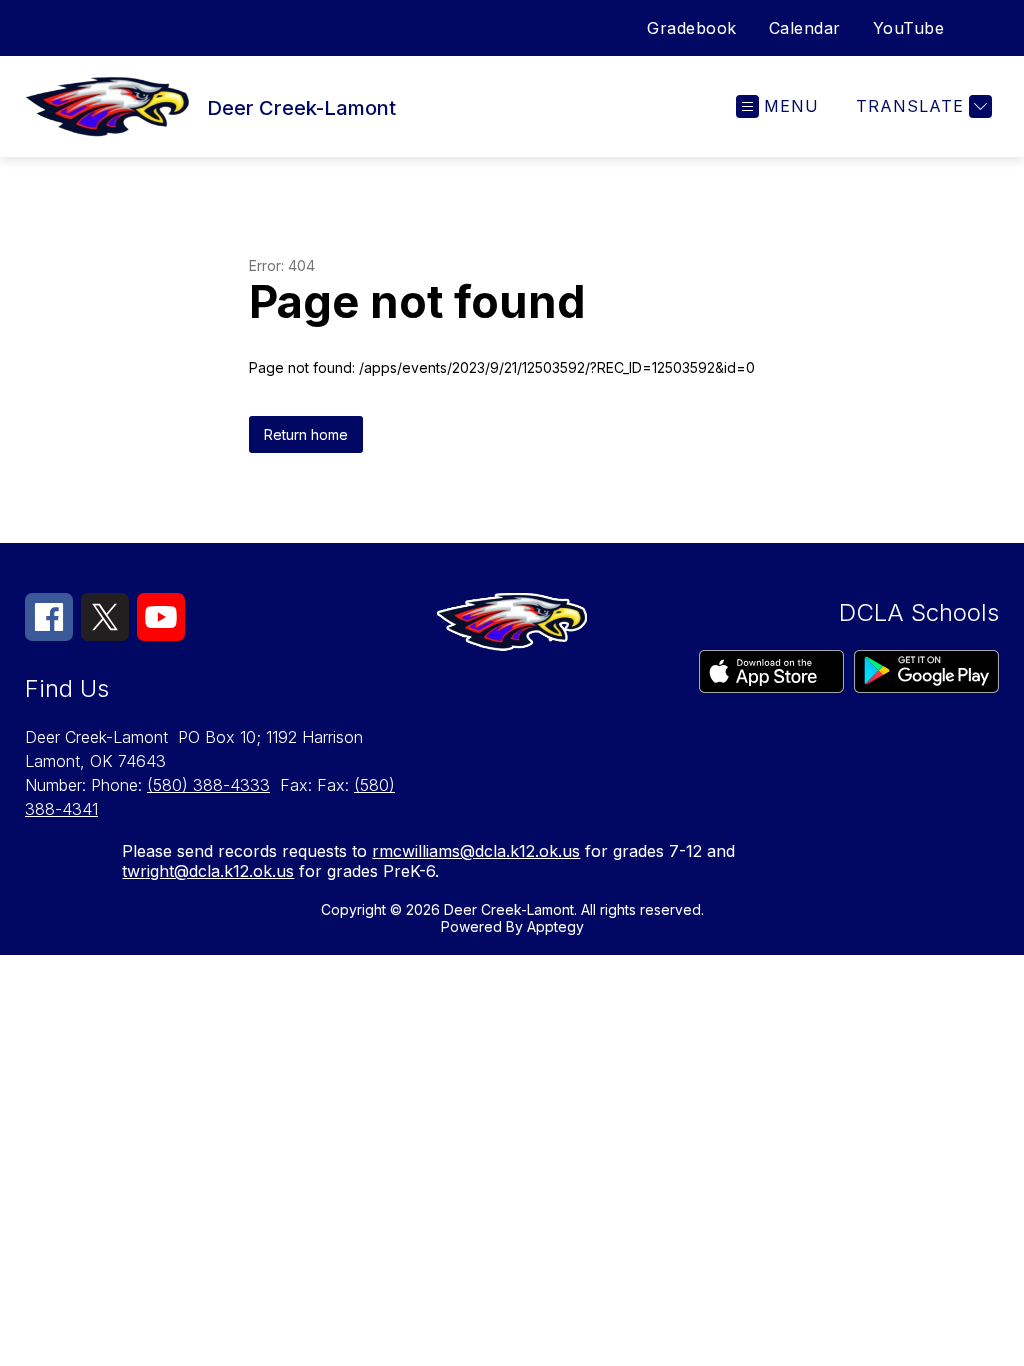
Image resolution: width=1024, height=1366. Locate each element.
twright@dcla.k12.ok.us (208, 871)
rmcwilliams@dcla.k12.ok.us (476, 851)
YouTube (909, 28)
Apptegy (555, 926)
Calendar (805, 28)
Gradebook (692, 28)
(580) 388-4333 (208, 785)
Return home (306, 434)
